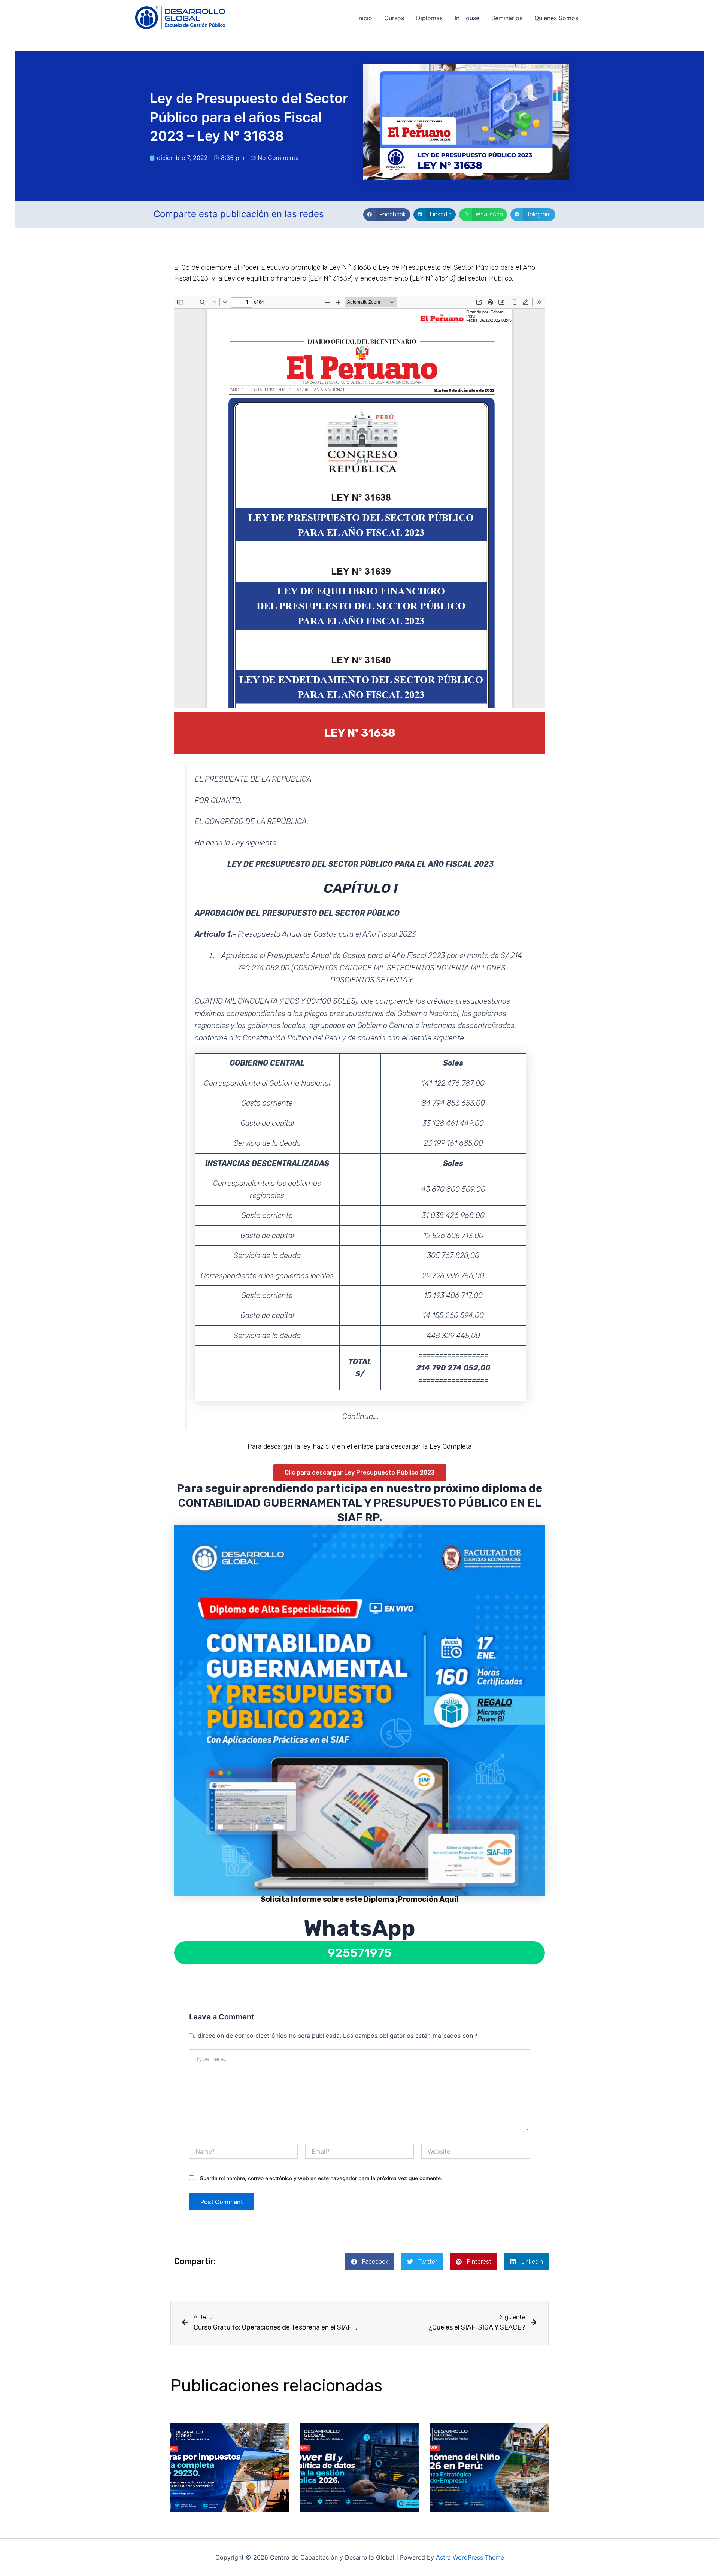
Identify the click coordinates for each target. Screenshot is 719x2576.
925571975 (360, 1953)
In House (467, 18)
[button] (387, 215)
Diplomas (429, 18)
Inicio (365, 18)
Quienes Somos (556, 18)
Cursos (394, 18)
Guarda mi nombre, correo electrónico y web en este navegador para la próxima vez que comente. (321, 2178)
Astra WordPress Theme (470, 2557)
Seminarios (507, 18)
